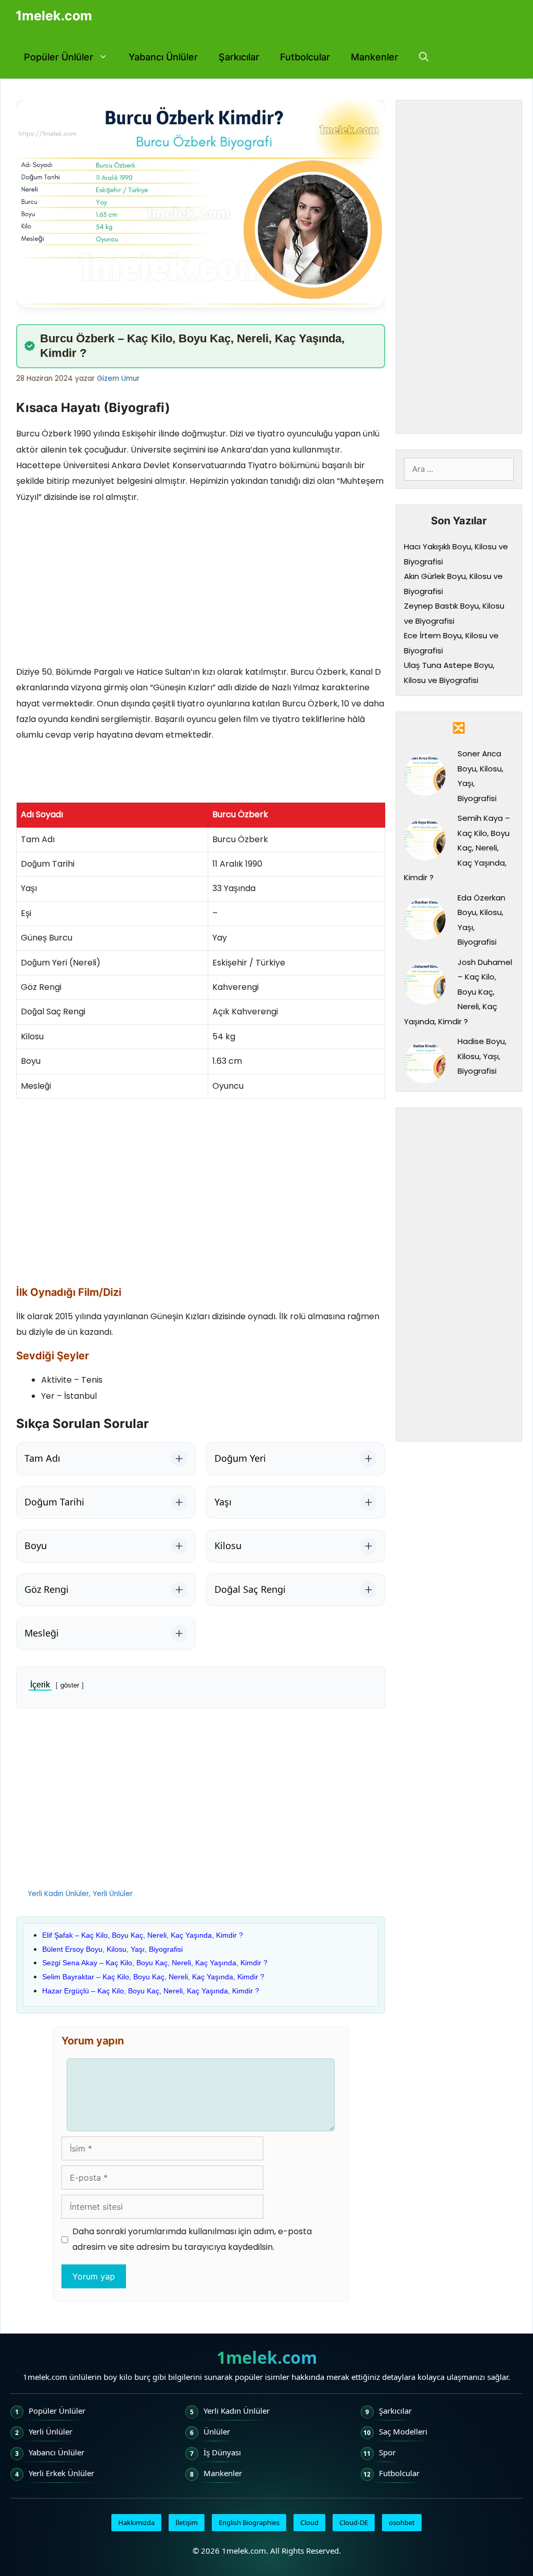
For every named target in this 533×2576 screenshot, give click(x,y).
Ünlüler (217, 2431)
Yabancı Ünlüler (163, 57)
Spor (387, 2452)
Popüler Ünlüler (59, 57)
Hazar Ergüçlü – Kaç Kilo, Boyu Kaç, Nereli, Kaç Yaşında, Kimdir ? (151, 1991)
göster (70, 1685)
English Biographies (249, 2522)
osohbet (402, 2522)
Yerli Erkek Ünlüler (61, 2473)
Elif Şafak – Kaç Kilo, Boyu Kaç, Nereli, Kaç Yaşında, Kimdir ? (143, 1935)
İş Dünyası (222, 2452)
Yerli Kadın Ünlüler (58, 1894)
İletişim (187, 2522)
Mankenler (375, 57)
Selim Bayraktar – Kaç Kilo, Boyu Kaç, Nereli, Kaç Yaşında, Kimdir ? (153, 1977)
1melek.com (54, 16)
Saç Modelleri (403, 2431)
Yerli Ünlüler (113, 1894)
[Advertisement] (201, 587)
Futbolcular (305, 57)
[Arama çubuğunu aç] (424, 57)
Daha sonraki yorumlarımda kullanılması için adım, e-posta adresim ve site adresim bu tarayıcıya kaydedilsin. (192, 2239)
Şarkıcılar (239, 57)
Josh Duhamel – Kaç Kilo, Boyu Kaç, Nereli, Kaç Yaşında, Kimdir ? (458, 992)
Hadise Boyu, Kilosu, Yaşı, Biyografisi (482, 1056)
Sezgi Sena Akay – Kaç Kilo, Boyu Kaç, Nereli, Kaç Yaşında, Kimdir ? (155, 1963)
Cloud (309, 2522)
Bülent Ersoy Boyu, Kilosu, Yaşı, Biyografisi (112, 1949)
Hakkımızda (136, 2522)
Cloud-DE (354, 2522)
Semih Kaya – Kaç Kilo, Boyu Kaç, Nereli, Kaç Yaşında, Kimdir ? (457, 848)
